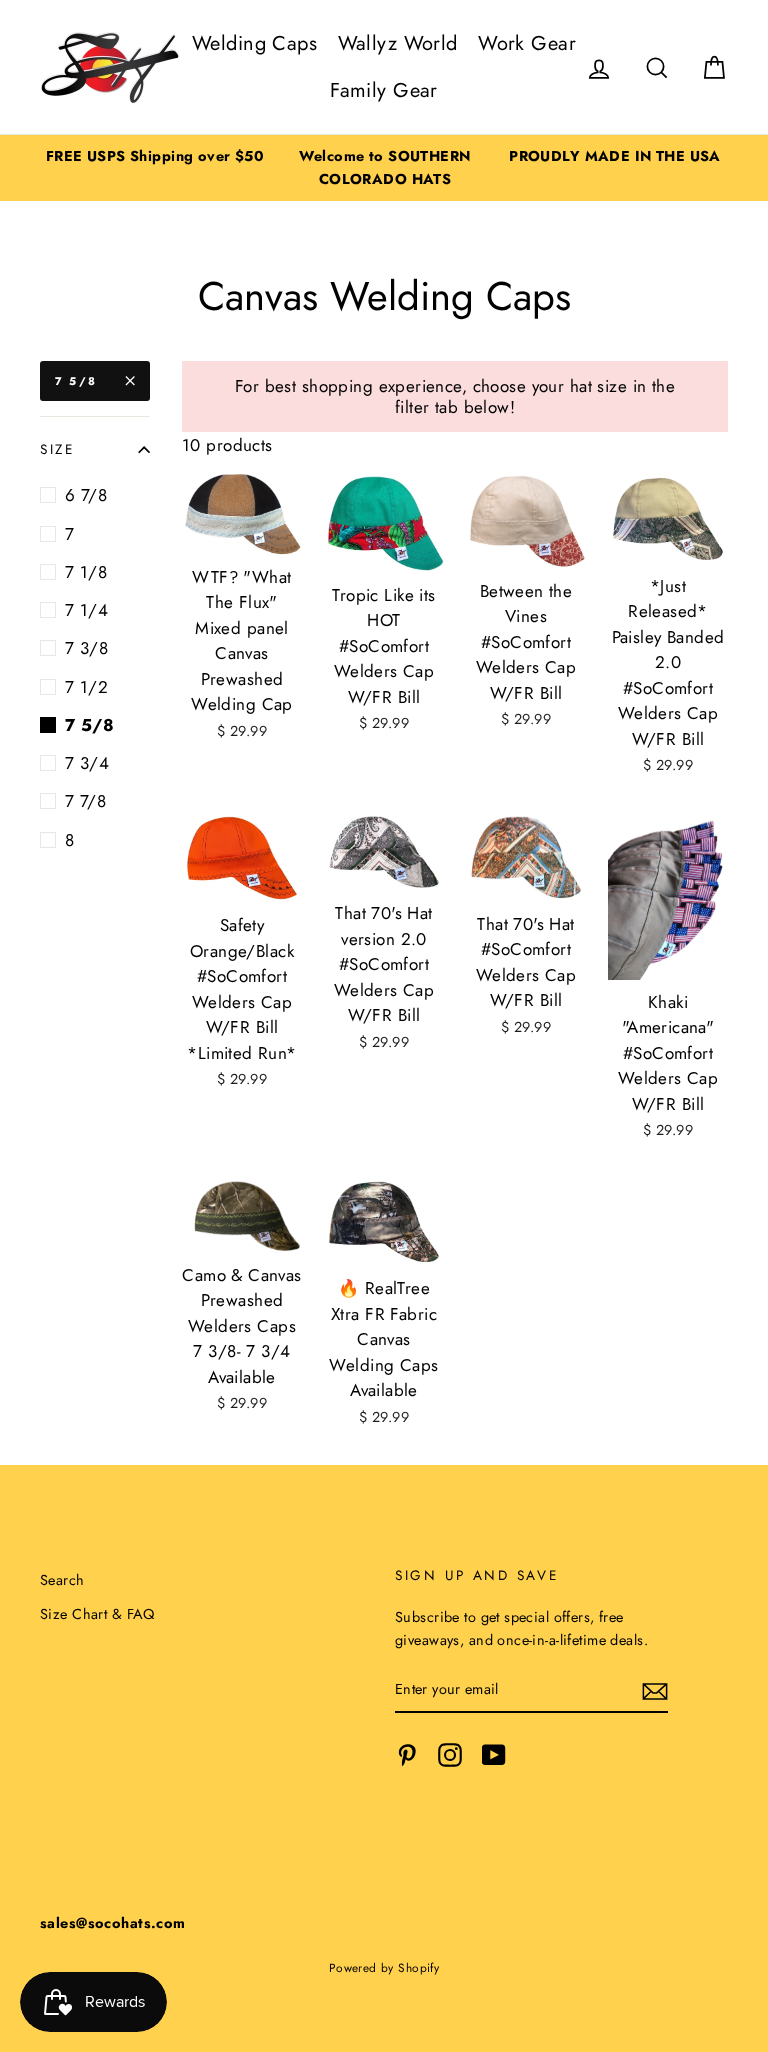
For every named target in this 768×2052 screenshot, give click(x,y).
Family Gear (384, 90)
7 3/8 (86, 648)
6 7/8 (86, 495)
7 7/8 (85, 801)
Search (62, 1580)
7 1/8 (86, 572)
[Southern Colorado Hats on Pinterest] (407, 1755)
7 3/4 (87, 763)
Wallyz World (398, 43)
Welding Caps (254, 43)
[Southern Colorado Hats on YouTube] (494, 1755)
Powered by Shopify (384, 1967)
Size (57, 449)
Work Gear (527, 43)
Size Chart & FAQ (97, 1614)
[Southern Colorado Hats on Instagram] (450, 1755)
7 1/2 (86, 687)
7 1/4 (86, 610)
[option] (155, 156)
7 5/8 (76, 381)
